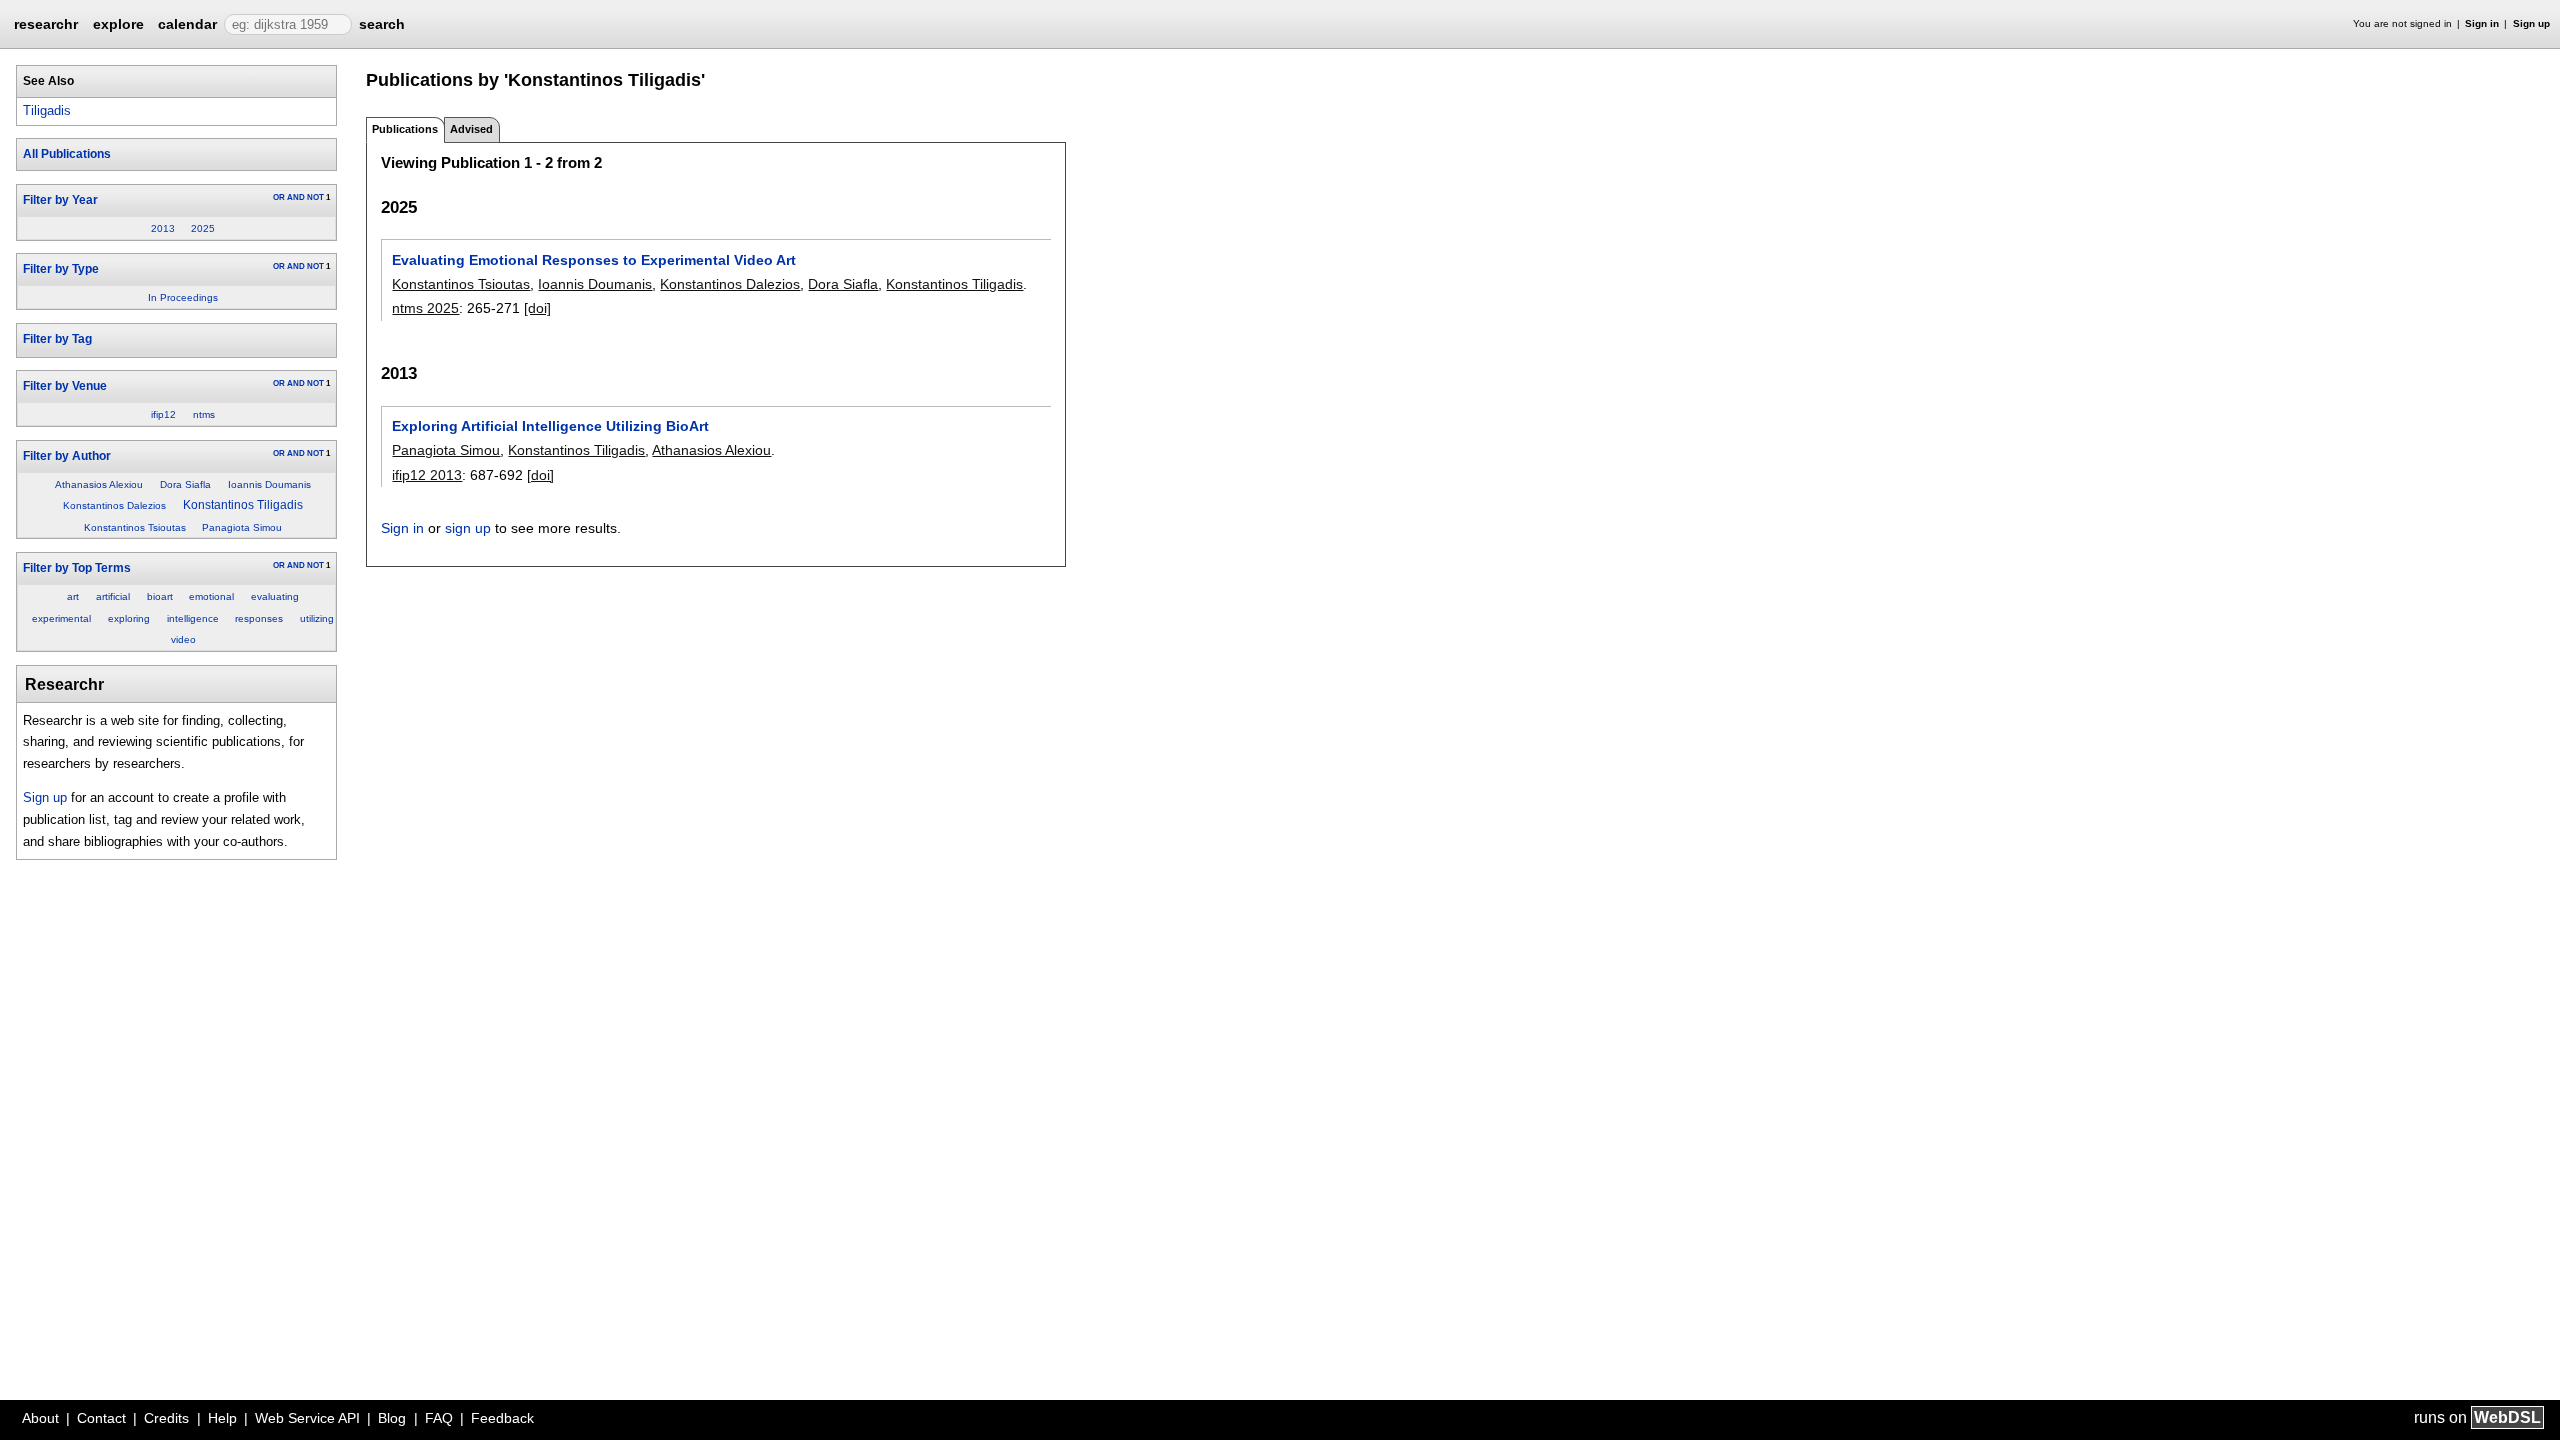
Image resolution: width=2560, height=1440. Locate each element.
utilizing (317, 618)
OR (279, 197)
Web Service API (307, 1418)
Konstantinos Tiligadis (243, 505)
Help (222, 1418)
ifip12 (163, 414)
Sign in (2482, 23)
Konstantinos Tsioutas (135, 527)
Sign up (2531, 23)
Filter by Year (60, 200)
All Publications (67, 154)
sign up (468, 528)
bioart (160, 596)
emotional (211, 596)
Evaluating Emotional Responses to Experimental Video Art (594, 260)
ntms (204, 414)
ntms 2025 (425, 308)
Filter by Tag (57, 339)
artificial (113, 596)
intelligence (193, 618)
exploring (129, 618)
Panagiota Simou (242, 527)
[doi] (537, 308)
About (40, 1418)
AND (296, 197)
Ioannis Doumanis (269, 484)
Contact (101, 1418)
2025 (203, 228)
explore (118, 24)
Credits (166, 1418)
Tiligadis (47, 110)
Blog (392, 1418)
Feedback (502, 1418)
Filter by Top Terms (77, 568)
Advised (471, 129)
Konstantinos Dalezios (114, 505)
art (73, 596)
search (382, 24)
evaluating (275, 596)
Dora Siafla (185, 484)
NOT (315, 197)
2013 (163, 228)
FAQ (439, 1418)
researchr (46, 23)
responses (259, 618)
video (183, 639)
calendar (187, 24)
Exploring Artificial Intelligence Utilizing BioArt (550, 426)
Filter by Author (67, 456)
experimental (61, 618)
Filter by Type (61, 269)
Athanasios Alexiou (99, 484)
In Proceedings (183, 297)
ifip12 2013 (427, 475)
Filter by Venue (65, 386)
